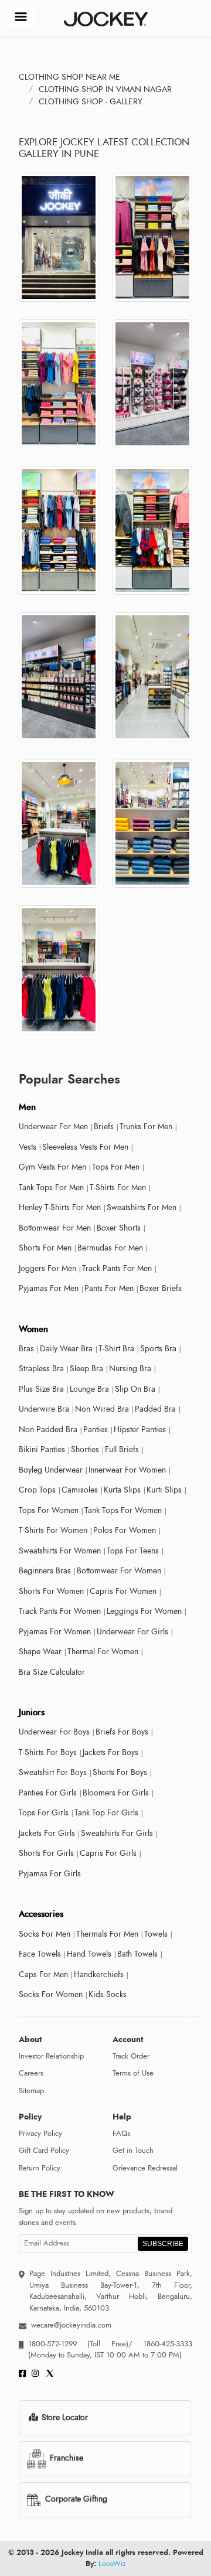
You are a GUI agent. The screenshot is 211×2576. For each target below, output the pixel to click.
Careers (31, 2073)
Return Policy (40, 2168)
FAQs (121, 2134)
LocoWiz (112, 2564)
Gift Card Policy (44, 2151)
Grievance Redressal (145, 2168)
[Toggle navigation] (21, 17)
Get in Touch (133, 2151)
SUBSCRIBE (163, 2244)
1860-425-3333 (162, 2344)
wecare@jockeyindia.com (71, 2325)
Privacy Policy (40, 2134)
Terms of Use (133, 2073)
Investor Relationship (51, 2056)
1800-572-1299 (52, 2344)
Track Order (131, 2056)
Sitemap (31, 2091)
